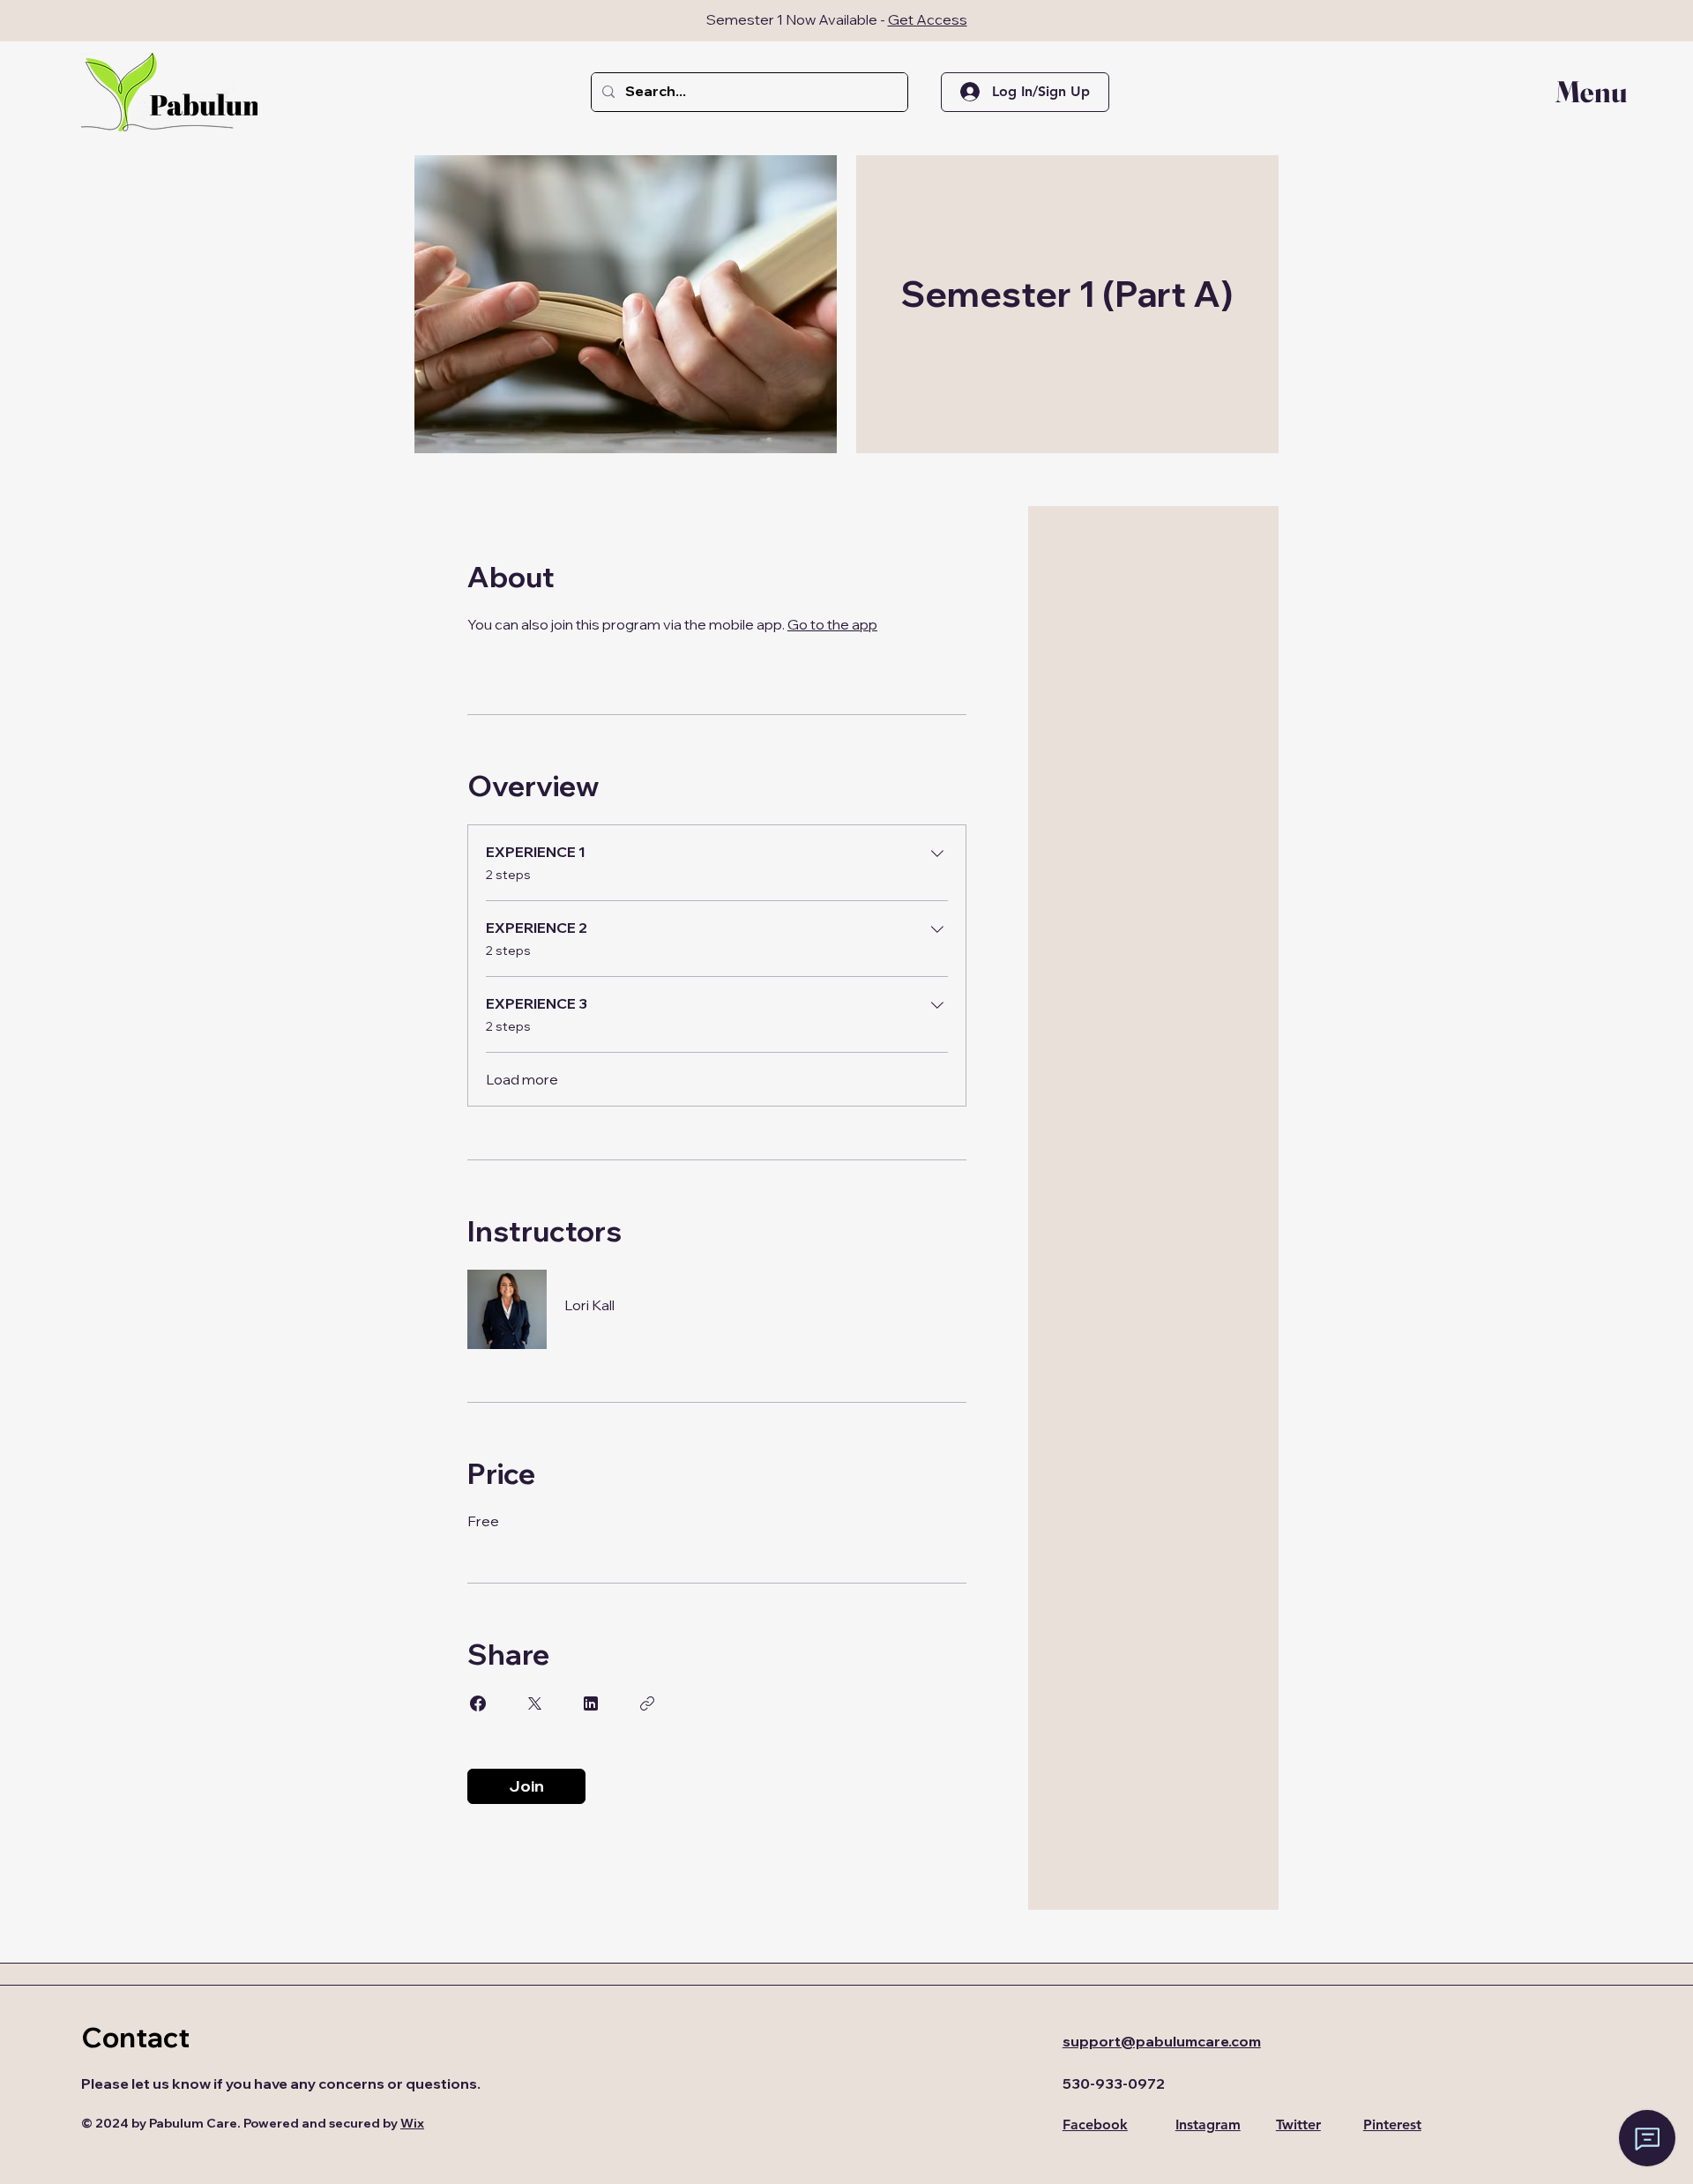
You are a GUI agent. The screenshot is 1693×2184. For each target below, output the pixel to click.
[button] (1579, 92)
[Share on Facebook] (478, 1703)
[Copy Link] (647, 1703)
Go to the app (832, 624)
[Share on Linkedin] (591, 1703)
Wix (412, 2123)
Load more (522, 1079)
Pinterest (1392, 2124)
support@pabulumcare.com (1162, 2041)
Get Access (928, 19)
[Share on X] (534, 1703)
